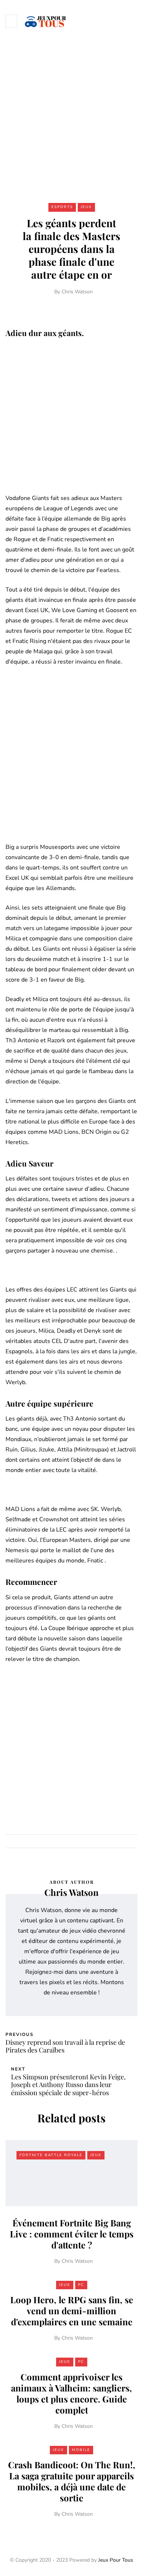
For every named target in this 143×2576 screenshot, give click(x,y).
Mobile (81, 2450)
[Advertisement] (71, 117)
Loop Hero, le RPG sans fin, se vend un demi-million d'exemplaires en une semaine (72, 2311)
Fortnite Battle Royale (51, 2155)
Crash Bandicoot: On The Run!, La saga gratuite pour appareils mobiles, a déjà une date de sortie (72, 2481)
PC (81, 2285)
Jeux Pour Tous (116, 2560)
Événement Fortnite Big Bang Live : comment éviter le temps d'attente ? (72, 2234)
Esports (62, 207)
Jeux (86, 207)
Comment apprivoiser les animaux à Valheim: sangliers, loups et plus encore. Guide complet (71, 2393)
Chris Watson (77, 292)
